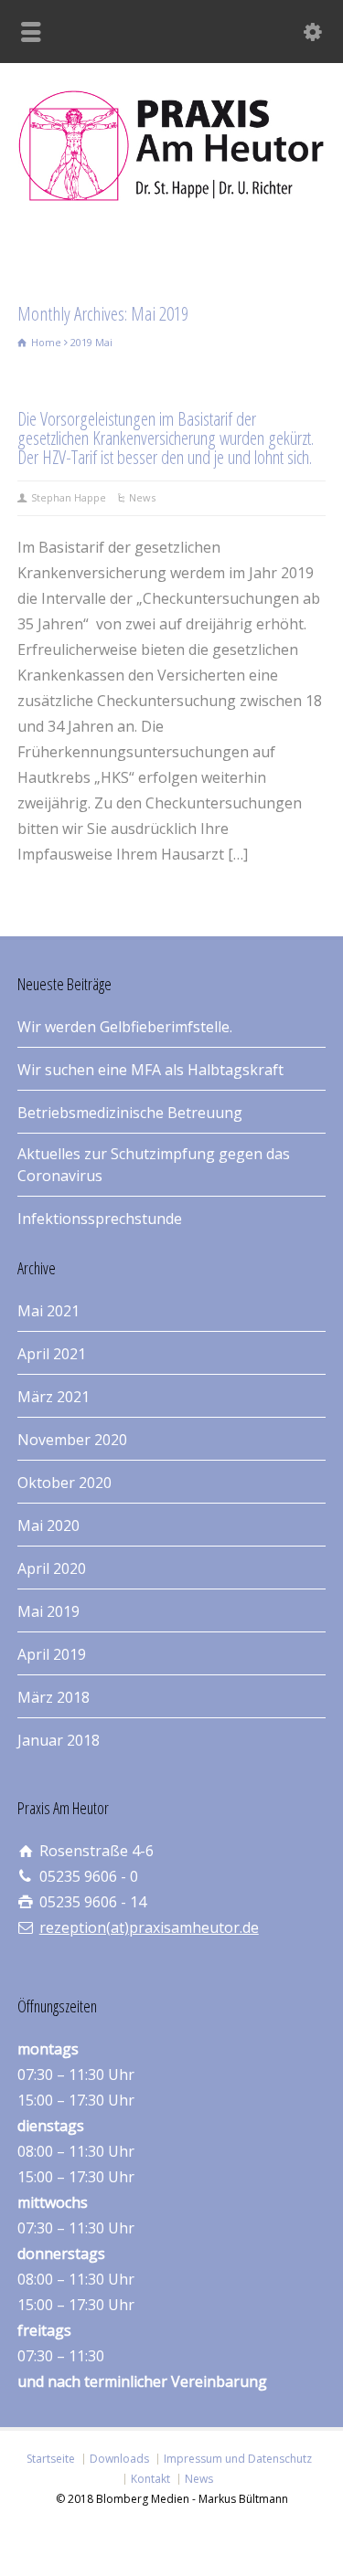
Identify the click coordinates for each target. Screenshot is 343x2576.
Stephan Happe (69, 497)
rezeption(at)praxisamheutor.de (149, 1927)
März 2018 (54, 1697)
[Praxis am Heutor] (171, 195)
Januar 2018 (59, 1740)
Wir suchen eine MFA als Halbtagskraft (150, 1070)
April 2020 (52, 1568)
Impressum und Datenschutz (238, 2459)
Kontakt (150, 2479)
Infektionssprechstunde (100, 1219)
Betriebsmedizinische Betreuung (130, 1113)
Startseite (51, 2459)
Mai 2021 (48, 1311)
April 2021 (52, 1354)
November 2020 (72, 1440)
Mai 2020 (48, 1526)
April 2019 (52, 1654)
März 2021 (54, 1397)
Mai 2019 (48, 1611)
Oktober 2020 (64, 1483)
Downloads (119, 2459)
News (142, 497)
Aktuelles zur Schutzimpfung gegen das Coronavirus (154, 1165)
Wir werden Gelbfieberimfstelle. (125, 1027)
